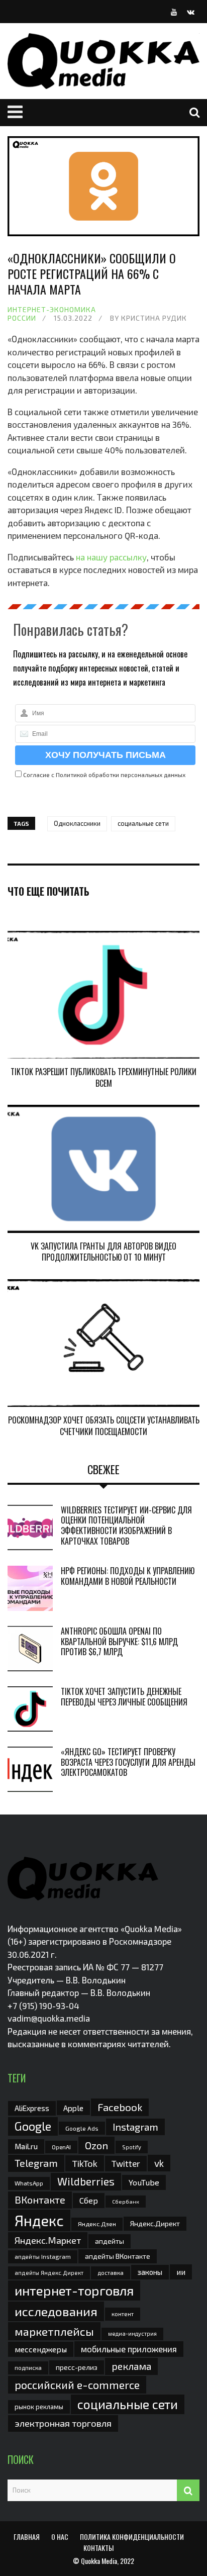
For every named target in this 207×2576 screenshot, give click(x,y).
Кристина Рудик (154, 318)
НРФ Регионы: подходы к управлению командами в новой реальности (128, 1576)
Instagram (135, 2127)
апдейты (110, 2241)
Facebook (120, 2107)
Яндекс (39, 2220)
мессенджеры (41, 2349)
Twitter (126, 2163)
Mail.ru (26, 2146)
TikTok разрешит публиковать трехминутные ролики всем (103, 1077)
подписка (28, 2367)
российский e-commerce (77, 2384)
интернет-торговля (74, 2290)
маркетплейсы (54, 2331)
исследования (56, 2311)
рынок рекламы (39, 2407)
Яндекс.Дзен (97, 2224)
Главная (27, 2537)
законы (150, 2272)
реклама (131, 2366)
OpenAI (61, 2147)
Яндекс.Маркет (48, 2240)
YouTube (144, 2182)
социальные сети (143, 823)
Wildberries (86, 2181)
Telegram (36, 2163)
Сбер (89, 2200)
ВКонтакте (40, 2200)
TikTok (85, 2163)
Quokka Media (99, 2561)
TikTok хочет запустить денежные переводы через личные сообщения (124, 1697)
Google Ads (82, 2128)
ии (181, 2272)
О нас (60, 2537)
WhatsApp (29, 2183)
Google (33, 2126)
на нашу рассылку (111, 557)
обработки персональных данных (137, 775)
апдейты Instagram (43, 2256)
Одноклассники (77, 823)
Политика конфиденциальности (132, 2537)
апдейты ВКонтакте (118, 2256)
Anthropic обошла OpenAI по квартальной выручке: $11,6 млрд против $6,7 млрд (119, 1642)
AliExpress (32, 2108)
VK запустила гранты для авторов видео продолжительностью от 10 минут (103, 1252)
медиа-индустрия (132, 2333)
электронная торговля (63, 2423)
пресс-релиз (77, 2367)
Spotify (132, 2147)
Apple (73, 2108)
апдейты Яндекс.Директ (49, 2273)
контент (123, 2314)
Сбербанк (126, 2201)
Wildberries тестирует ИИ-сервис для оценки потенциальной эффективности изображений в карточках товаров (126, 1525)
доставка (111, 2272)
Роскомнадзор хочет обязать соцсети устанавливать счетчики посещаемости (104, 1425)
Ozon (96, 2145)
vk (159, 2163)
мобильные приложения (129, 2349)
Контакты (98, 2548)
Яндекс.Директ (155, 2223)
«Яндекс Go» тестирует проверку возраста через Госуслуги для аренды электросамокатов (128, 1762)
